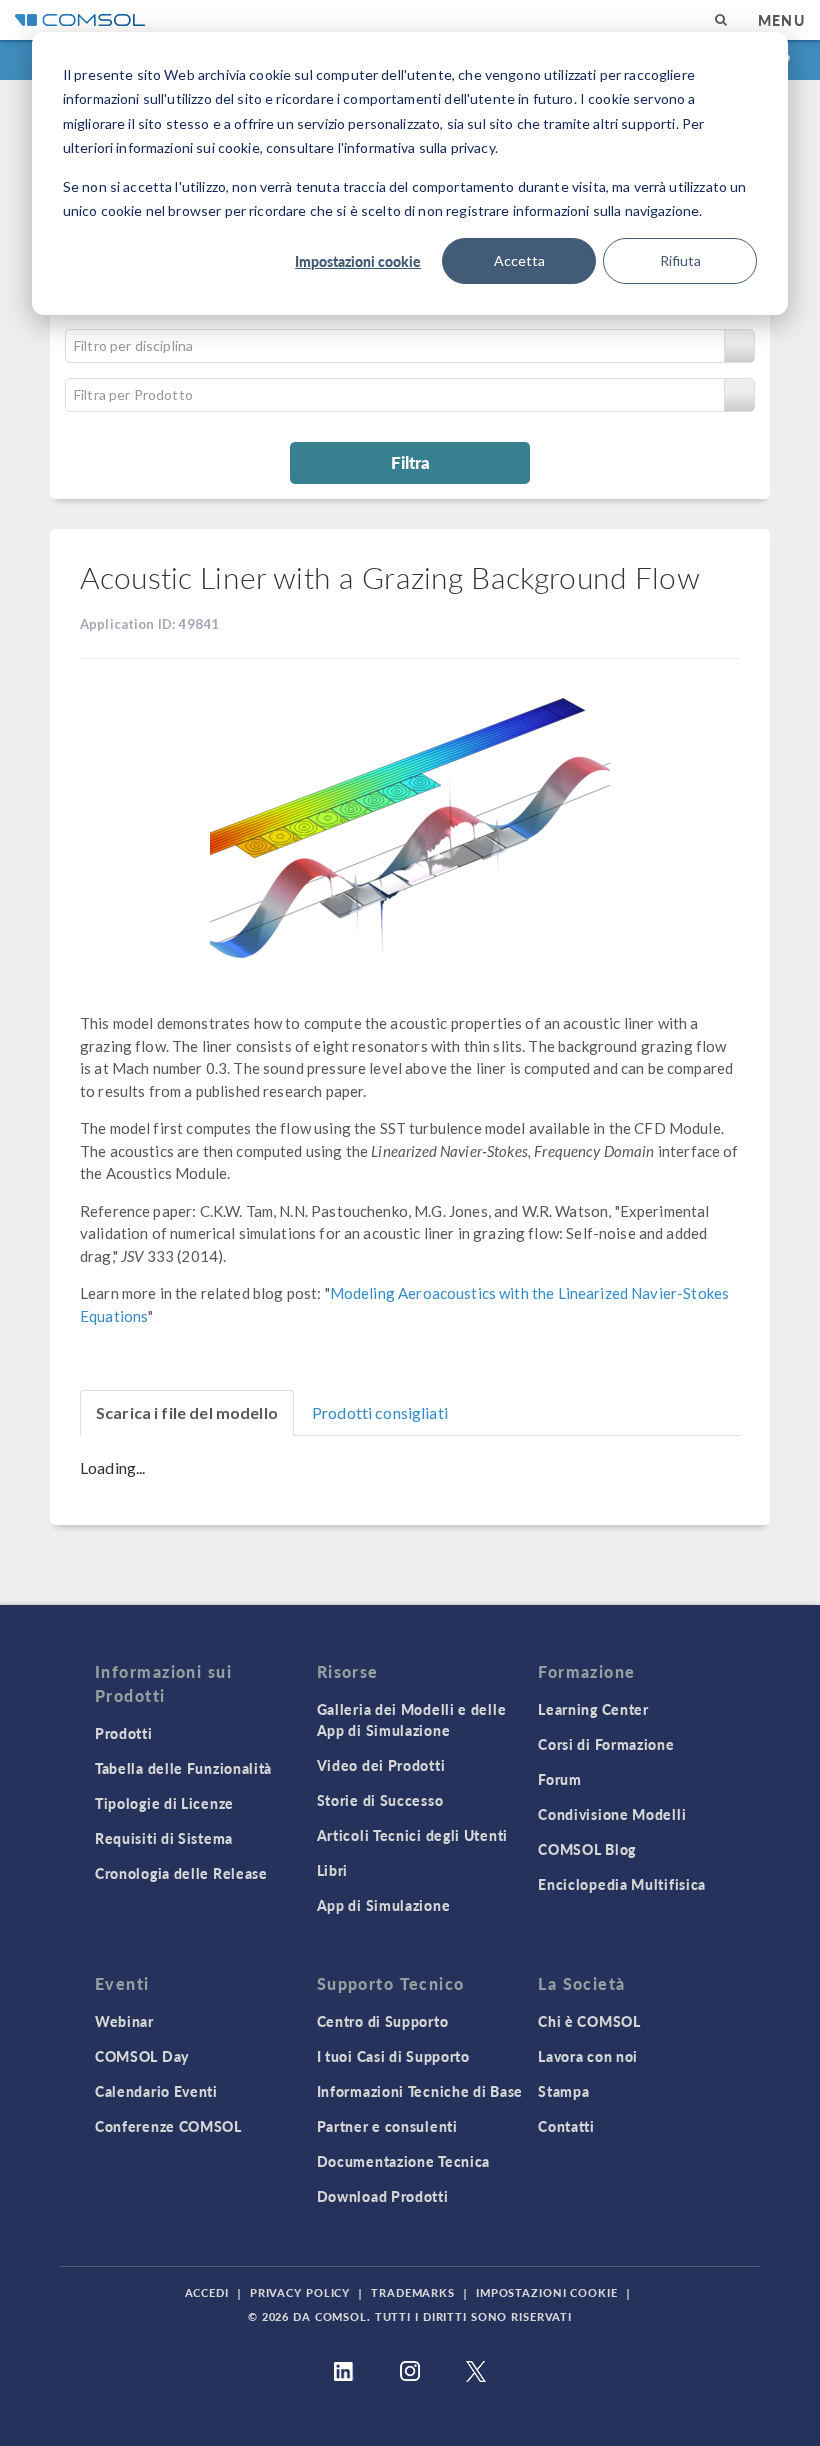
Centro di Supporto (383, 2021)
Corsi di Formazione (606, 1744)
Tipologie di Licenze (164, 1803)
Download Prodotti (383, 2196)
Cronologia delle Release (181, 1873)
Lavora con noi (588, 2056)
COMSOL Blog (587, 1849)
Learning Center (593, 1709)
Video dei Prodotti (381, 1765)
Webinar (124, 2021)
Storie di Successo (380, 1800)
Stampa (563, 2091)
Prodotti (124, 1733)
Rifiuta (680, 260)
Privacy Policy (300, 2292)
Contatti (566, 2126)
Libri (333, 1870)
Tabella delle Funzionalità (183, 1768)
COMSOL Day (142, 2056)
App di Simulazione (384, 1905)
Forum (560, 1779)
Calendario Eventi (156, 2091)
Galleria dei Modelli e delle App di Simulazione (412, 1719)
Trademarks (413, 2292)
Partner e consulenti (387, 2126)
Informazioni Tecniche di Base (420, 2091)
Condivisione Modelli (612, 1814)
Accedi (207, 2292)
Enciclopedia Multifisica (622, 1884)
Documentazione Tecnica (403, 2161)
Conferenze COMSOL (168, 2126)
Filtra (410, 462)
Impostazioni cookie (358, 261)
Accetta (519, 260)
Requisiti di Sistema (164, 1838)
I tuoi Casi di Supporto (393, 2056)
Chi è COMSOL (589, 2021)
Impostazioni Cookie (547, 2292)
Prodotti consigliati (380, 1412)
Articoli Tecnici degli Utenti (412, 1835)
